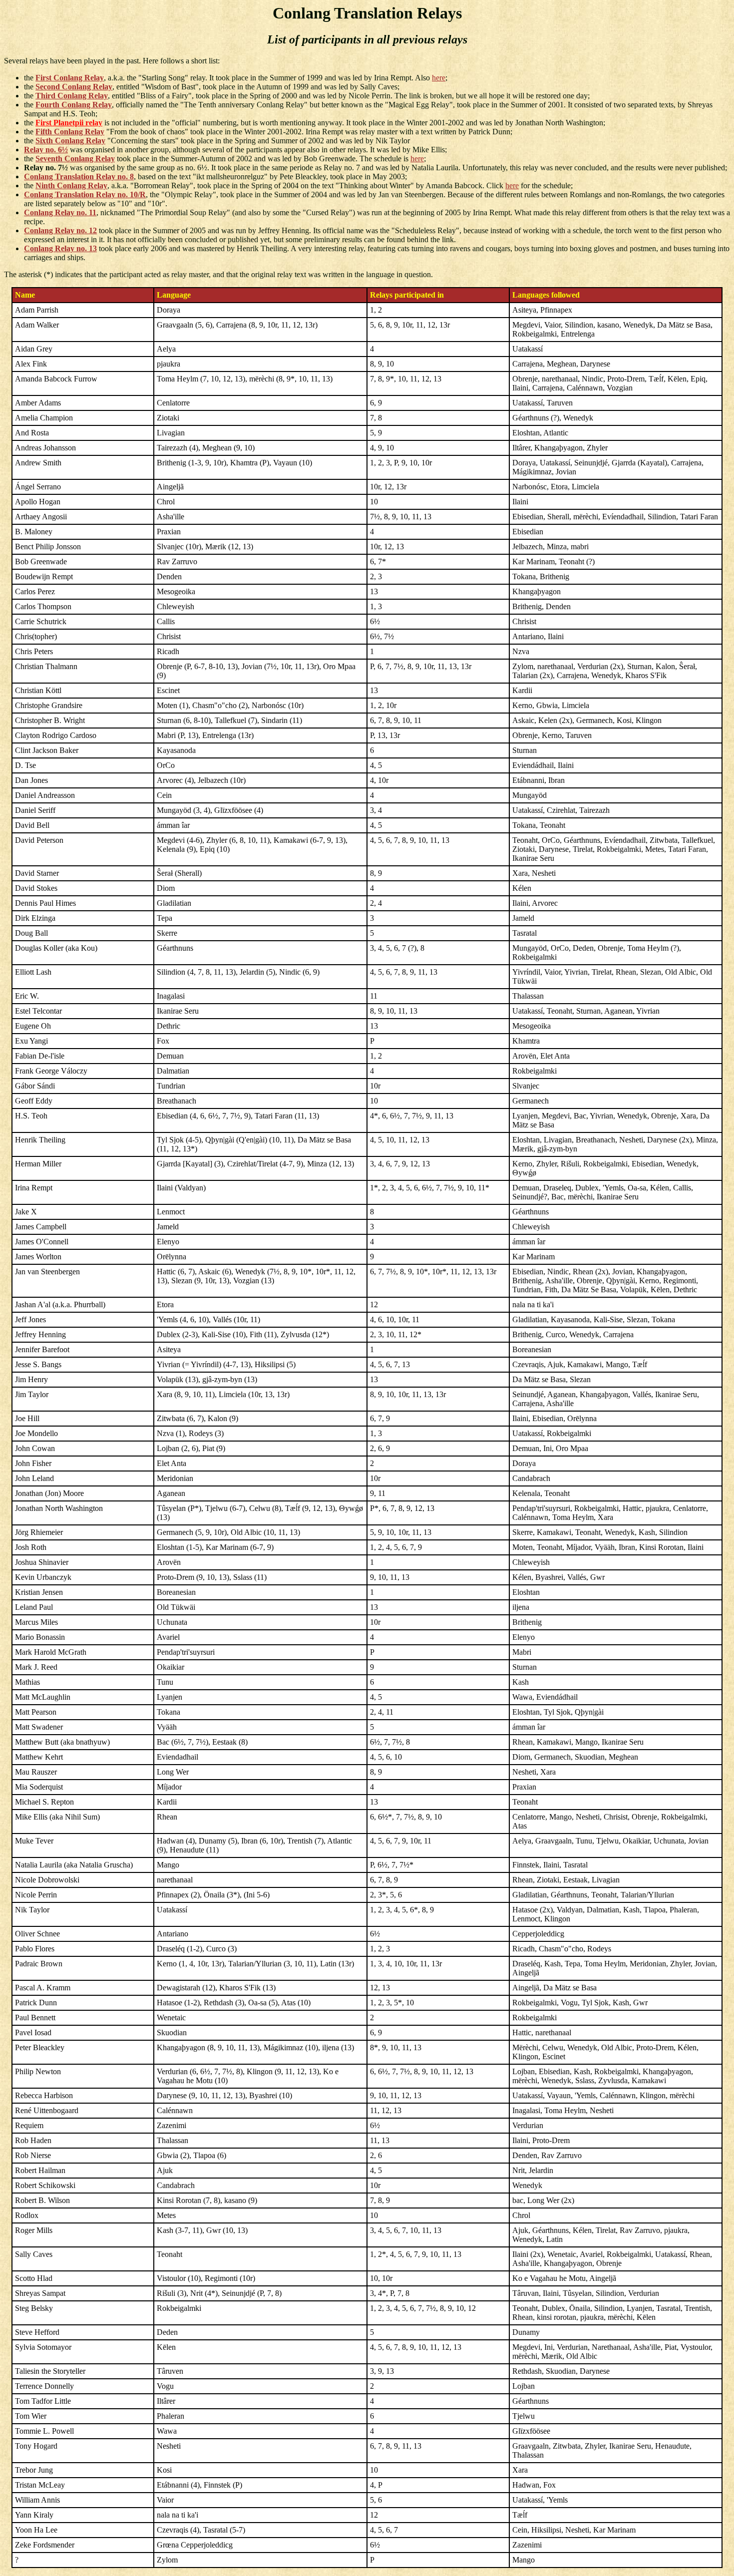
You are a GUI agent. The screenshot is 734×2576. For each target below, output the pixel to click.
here (439, 78)
